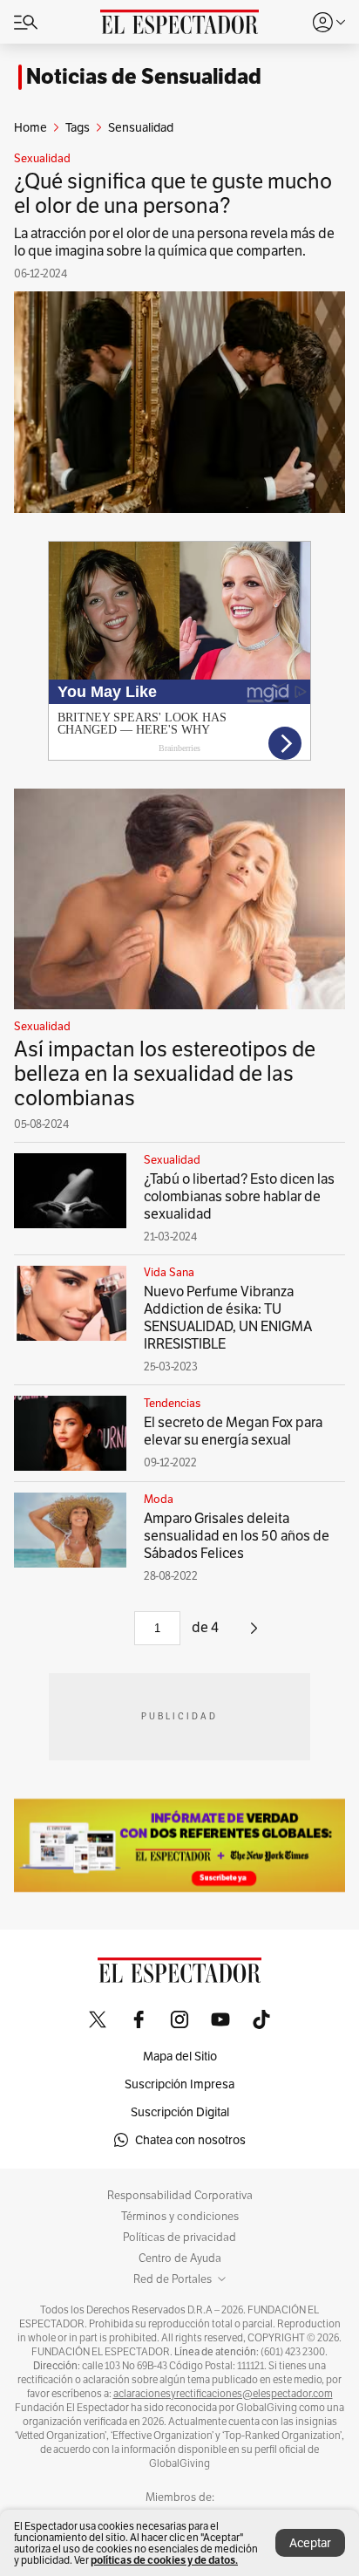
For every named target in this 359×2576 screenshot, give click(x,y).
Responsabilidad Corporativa (180, 2196)
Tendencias (172, 1404)
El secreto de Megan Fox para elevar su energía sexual (233, 1431)
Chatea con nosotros (190, 2140)
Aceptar (310, 2543)
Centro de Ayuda (180, 2258)
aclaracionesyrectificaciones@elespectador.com (223, 2394)
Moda (159, 1500)
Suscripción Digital (180, 2112)
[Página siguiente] (254, 1634)
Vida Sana (169, 1273)
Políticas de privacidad (179, 2238)
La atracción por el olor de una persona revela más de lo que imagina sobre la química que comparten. (174, 242)
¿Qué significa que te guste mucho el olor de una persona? (173, 193)
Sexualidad (42, 159)
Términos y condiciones (180, 2217)
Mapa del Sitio (180, 2056)
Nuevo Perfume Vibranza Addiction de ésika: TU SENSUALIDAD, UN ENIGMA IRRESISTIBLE (228, 1318)
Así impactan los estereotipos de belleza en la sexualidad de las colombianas (165, 1073)
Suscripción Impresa (179, 2084)
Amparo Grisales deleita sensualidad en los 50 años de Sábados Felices (237, 1536)
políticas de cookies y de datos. (164, 2560)
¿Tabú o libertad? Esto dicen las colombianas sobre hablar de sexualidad (239, 1196)
